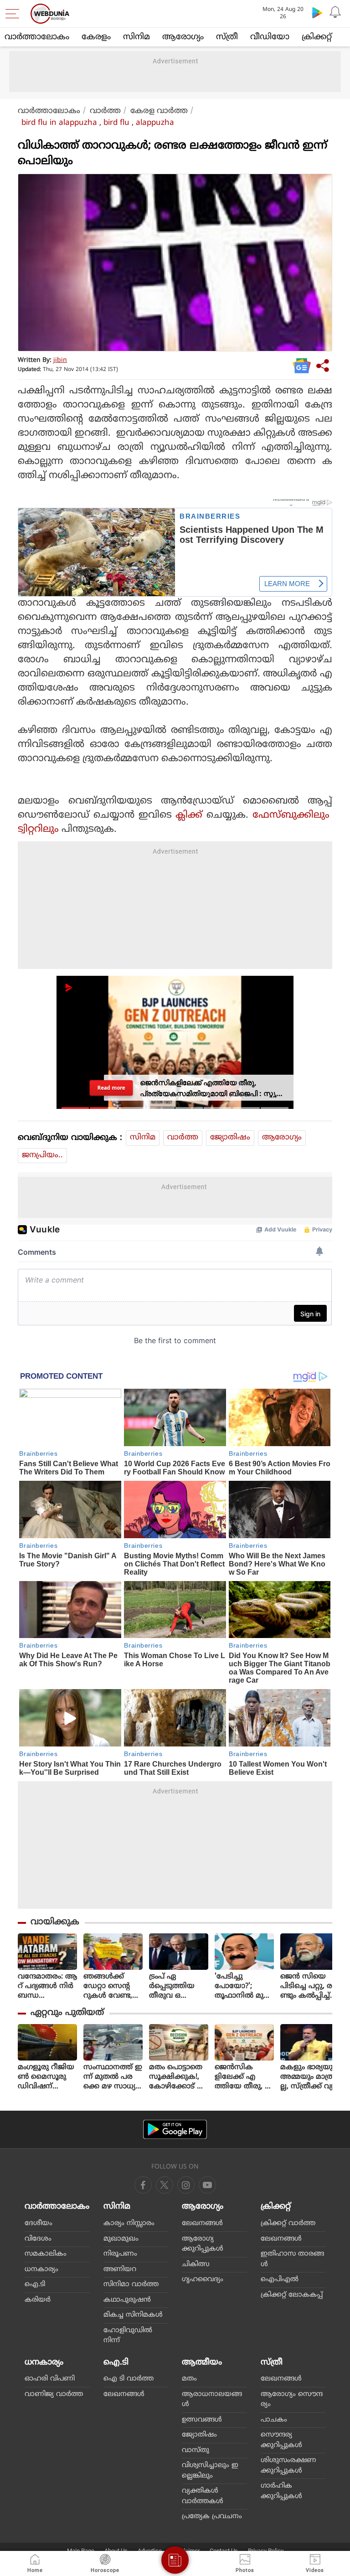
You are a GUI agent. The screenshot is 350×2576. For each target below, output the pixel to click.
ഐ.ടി (35, 2285)
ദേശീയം (39, 2223)
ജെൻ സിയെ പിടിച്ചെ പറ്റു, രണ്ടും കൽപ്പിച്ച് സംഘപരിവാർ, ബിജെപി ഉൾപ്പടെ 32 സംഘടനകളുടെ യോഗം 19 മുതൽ (310, 1986)
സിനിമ (136, 37)
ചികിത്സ (196, 2264)
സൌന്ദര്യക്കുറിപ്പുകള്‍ (281, 2440)
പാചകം (274, 2420)
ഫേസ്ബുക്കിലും (292, 815)
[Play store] (317, 12)
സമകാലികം (46, 2254)
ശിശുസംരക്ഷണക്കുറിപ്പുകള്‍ (288, 2466)
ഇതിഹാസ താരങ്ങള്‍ (292, 2259)
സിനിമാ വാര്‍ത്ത (131, 2285)
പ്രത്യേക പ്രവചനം (212, 2517)
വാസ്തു (196, 2450)
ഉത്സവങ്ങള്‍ (202, 2420)
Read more (111, 1088)
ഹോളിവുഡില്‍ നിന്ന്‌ (128, 2336)
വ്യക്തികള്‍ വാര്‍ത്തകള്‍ (203, 2496)
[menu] (15, 14)
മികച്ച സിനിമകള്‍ (133, 2315)
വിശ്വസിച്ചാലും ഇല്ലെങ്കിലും (210, 2471)
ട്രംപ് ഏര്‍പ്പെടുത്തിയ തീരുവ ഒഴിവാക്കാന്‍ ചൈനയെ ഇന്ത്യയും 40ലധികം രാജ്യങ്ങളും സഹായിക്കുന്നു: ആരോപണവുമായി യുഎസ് (178, 1986)
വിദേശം (38, 2239)
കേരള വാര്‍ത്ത (159, 111)
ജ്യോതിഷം (230, 1138)
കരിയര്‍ (38, 2300)
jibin (60, 360)
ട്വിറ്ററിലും (38, 829)
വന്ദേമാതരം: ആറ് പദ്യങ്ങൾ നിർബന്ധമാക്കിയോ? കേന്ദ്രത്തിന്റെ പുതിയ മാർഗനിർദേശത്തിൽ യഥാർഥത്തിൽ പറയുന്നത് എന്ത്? (47, 1986)
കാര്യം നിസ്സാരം (129, 2223)
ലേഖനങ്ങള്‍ (202, 2223)
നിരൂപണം (120, 2254)
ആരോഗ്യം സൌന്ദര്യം (292, 2400)
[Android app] (175, 2130)
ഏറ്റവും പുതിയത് (67, 2013)
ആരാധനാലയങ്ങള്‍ (212, 2400)
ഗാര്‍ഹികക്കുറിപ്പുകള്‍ (281, 2491)
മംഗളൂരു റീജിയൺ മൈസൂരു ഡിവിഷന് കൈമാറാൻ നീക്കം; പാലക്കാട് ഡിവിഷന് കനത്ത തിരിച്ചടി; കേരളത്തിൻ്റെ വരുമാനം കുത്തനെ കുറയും (46, 2077)
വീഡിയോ (270, 37)
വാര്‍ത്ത (105, 111)
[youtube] (186, 2185)
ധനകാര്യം (41, 2269)
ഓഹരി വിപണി (50, 2379)
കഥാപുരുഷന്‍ (127, 2300)
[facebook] (143, 2185)
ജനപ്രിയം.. (42, 1155)
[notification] (335, 12)
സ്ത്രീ (227, 37)
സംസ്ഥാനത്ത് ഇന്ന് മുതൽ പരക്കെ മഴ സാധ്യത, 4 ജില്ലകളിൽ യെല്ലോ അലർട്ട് (113, 2077)
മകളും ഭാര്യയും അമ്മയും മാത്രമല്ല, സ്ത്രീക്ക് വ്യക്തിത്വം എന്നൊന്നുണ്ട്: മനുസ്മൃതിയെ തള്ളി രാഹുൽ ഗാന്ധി (310, 2077)
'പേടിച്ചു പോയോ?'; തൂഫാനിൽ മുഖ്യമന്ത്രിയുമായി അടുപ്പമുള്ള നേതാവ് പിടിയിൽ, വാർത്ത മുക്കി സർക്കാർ (244, 1986)
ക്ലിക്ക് (189, 815)
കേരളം (96, 37)
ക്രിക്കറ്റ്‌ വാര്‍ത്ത (288, 2223)
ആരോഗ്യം (183, 37)
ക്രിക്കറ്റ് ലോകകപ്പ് (292, 2295)
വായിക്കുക (55, 1922)
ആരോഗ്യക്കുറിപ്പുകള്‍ (203, 2244)
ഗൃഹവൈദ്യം (203, 2280)
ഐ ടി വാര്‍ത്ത (129, 2379)
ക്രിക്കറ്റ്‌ (317, 37)
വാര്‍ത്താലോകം (37, 37)
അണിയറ (120, 2269)
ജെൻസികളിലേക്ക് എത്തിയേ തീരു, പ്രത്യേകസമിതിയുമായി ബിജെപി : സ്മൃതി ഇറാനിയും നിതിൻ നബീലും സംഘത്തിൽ (244, 2077)
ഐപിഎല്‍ (280, 2280)
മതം (189, 2379)
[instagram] (207, 2185)
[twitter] (165, 2185)
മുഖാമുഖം (121, 2239)
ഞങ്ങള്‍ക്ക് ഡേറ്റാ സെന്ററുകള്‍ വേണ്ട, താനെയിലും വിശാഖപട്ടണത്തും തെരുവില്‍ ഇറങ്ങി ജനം (112, 1986)
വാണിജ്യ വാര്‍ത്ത (54, 2394)
